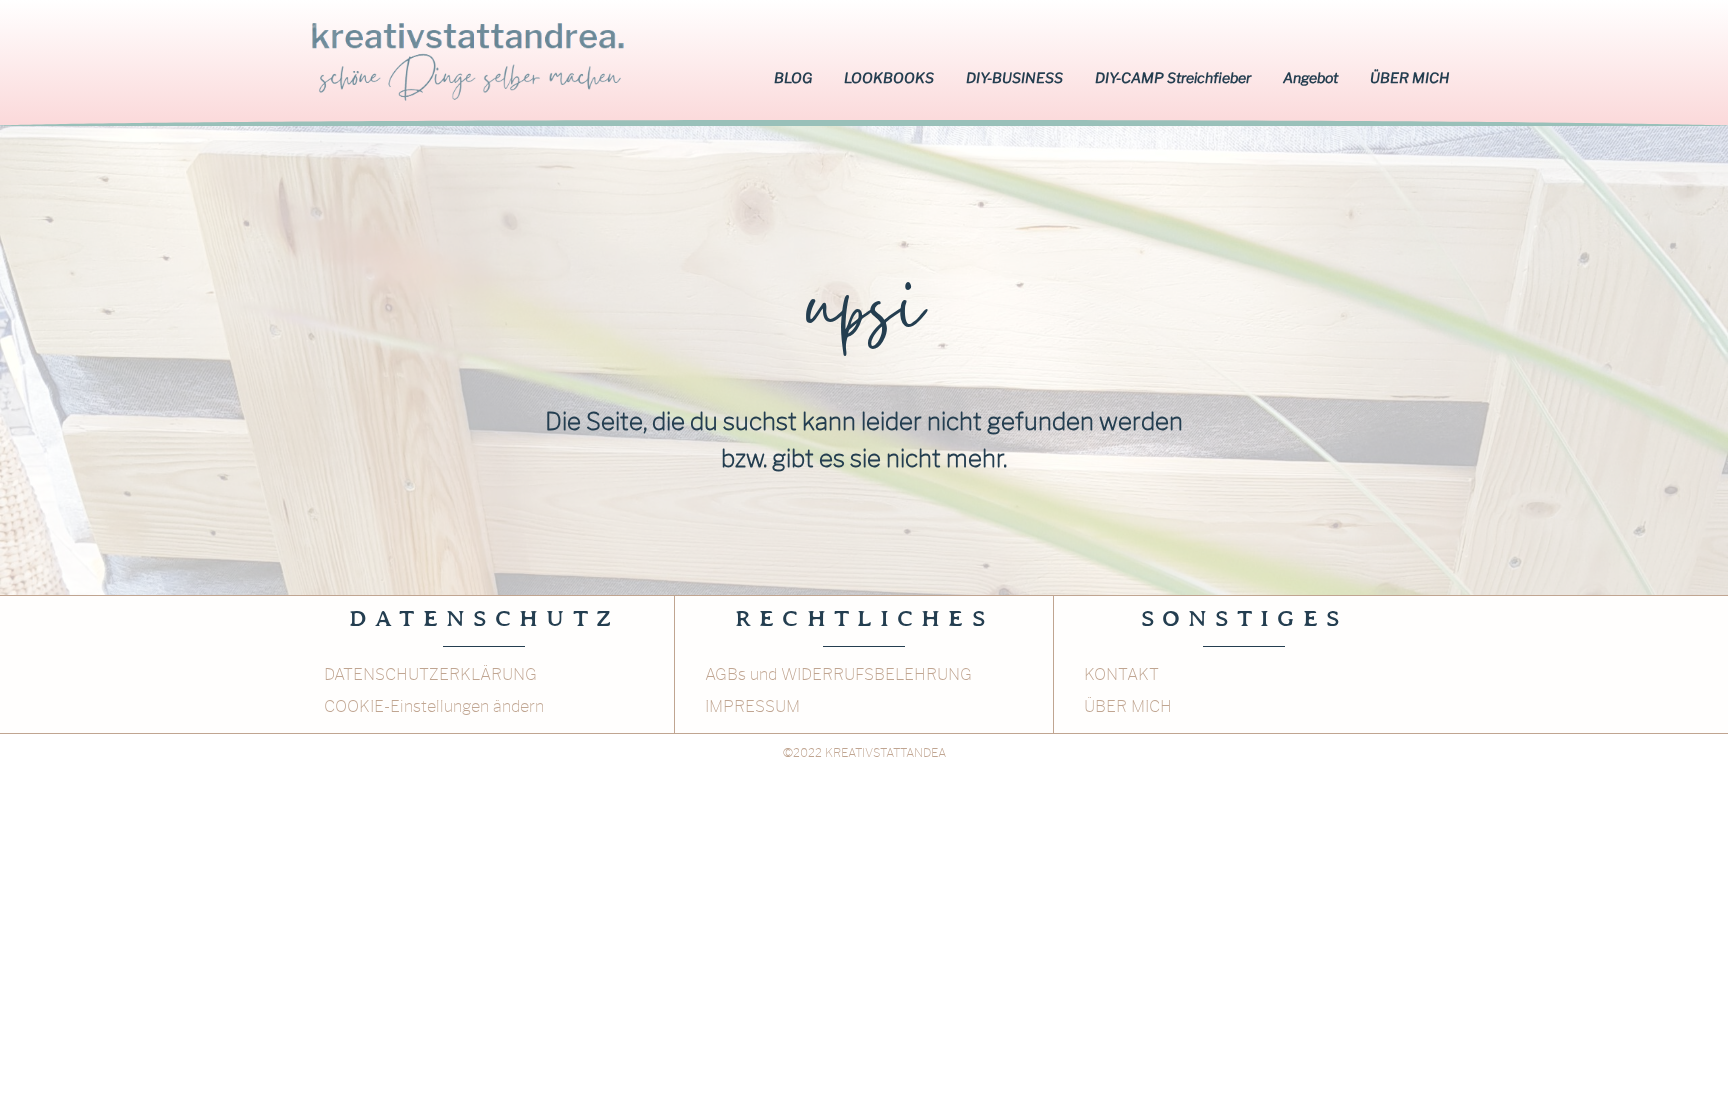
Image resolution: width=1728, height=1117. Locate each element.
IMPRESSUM (752, 707)
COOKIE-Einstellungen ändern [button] (434, 707)
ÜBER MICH (1128, 707)
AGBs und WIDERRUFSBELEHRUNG (838, 675)
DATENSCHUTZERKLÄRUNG (430, 675)
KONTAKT (1121, 675)
